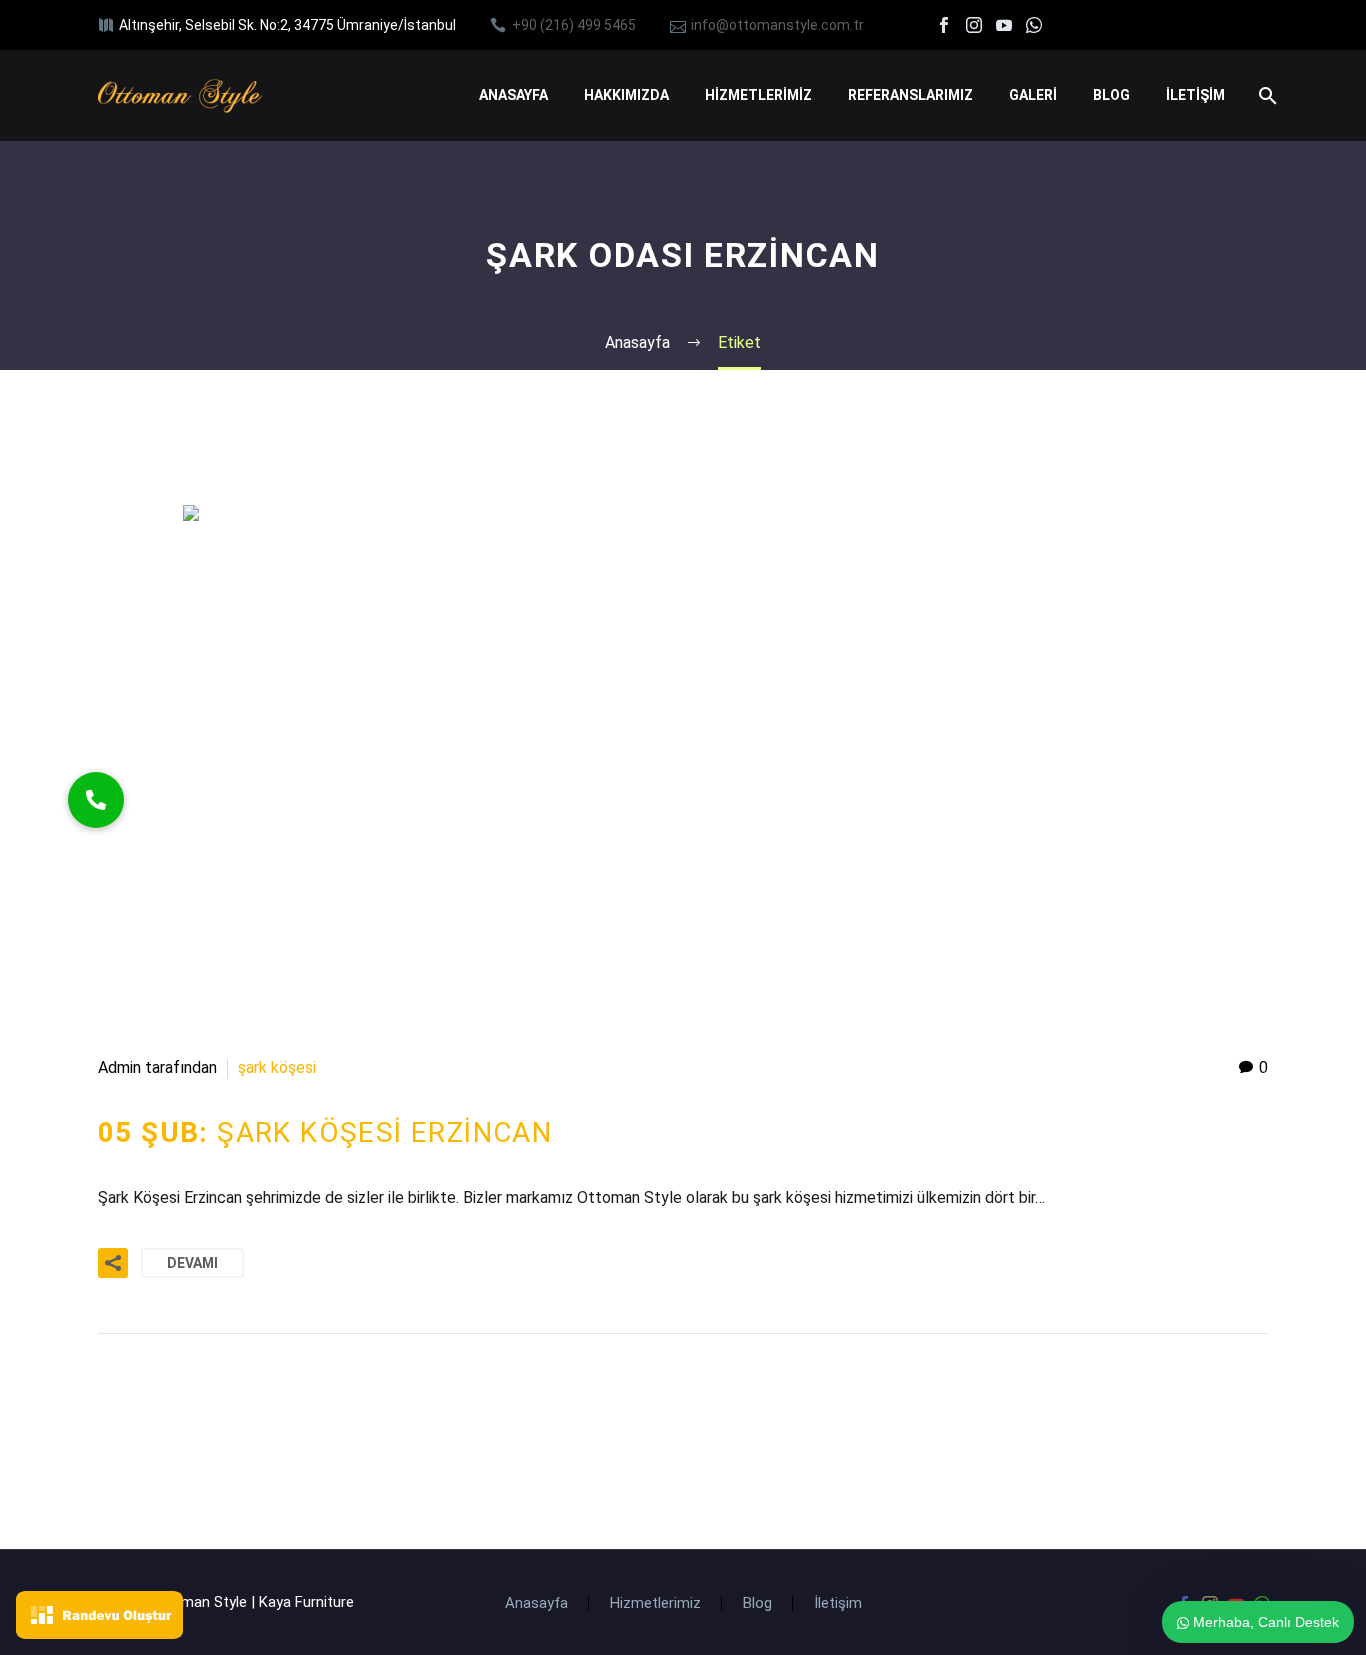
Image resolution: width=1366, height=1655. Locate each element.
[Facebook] (944, 25)
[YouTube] (1004, 25)
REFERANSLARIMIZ (910, 95)
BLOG (1111, 95)
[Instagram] (974, 25)
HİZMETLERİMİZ (758, 95)
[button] (96, 800)
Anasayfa (536, 1603)
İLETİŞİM (1195, 95)
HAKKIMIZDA (626, 95)
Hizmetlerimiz (655, 1603)
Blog (757, 1603)
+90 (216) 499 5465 (574, 25)
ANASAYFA (513, 95)
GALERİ (1033, 95)
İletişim (838, 1603)
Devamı (192, 1263)
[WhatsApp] (1034, 25)
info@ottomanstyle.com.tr (777, 25)
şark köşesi (277, 1067)
